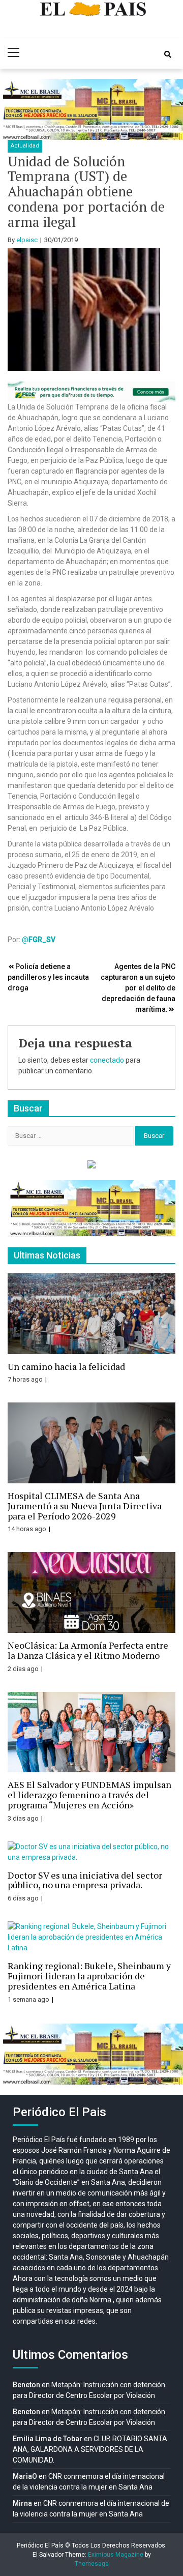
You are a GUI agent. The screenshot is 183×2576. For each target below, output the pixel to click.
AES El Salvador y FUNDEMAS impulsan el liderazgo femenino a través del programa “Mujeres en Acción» (89, 1795)
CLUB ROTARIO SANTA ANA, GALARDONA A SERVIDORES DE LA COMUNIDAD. (90, 2449)
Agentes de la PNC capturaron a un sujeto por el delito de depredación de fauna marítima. (138, 988)
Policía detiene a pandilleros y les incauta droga (48, 977)
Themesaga (92, 2564)
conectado (107, 1060)
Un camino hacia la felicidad (66, 1366)
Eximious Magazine (116, 2555)
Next (170, 109)
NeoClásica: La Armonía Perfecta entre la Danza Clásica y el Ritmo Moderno (88, 1650)
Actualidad (25, 146)
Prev (13, 109)
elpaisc (27, 240)
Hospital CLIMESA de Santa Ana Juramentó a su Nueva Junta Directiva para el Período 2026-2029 (85, 1506)
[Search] (168, 54)
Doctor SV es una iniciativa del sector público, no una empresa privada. (85, 1880)
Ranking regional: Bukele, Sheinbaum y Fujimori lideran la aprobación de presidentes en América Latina (89, 1976)
